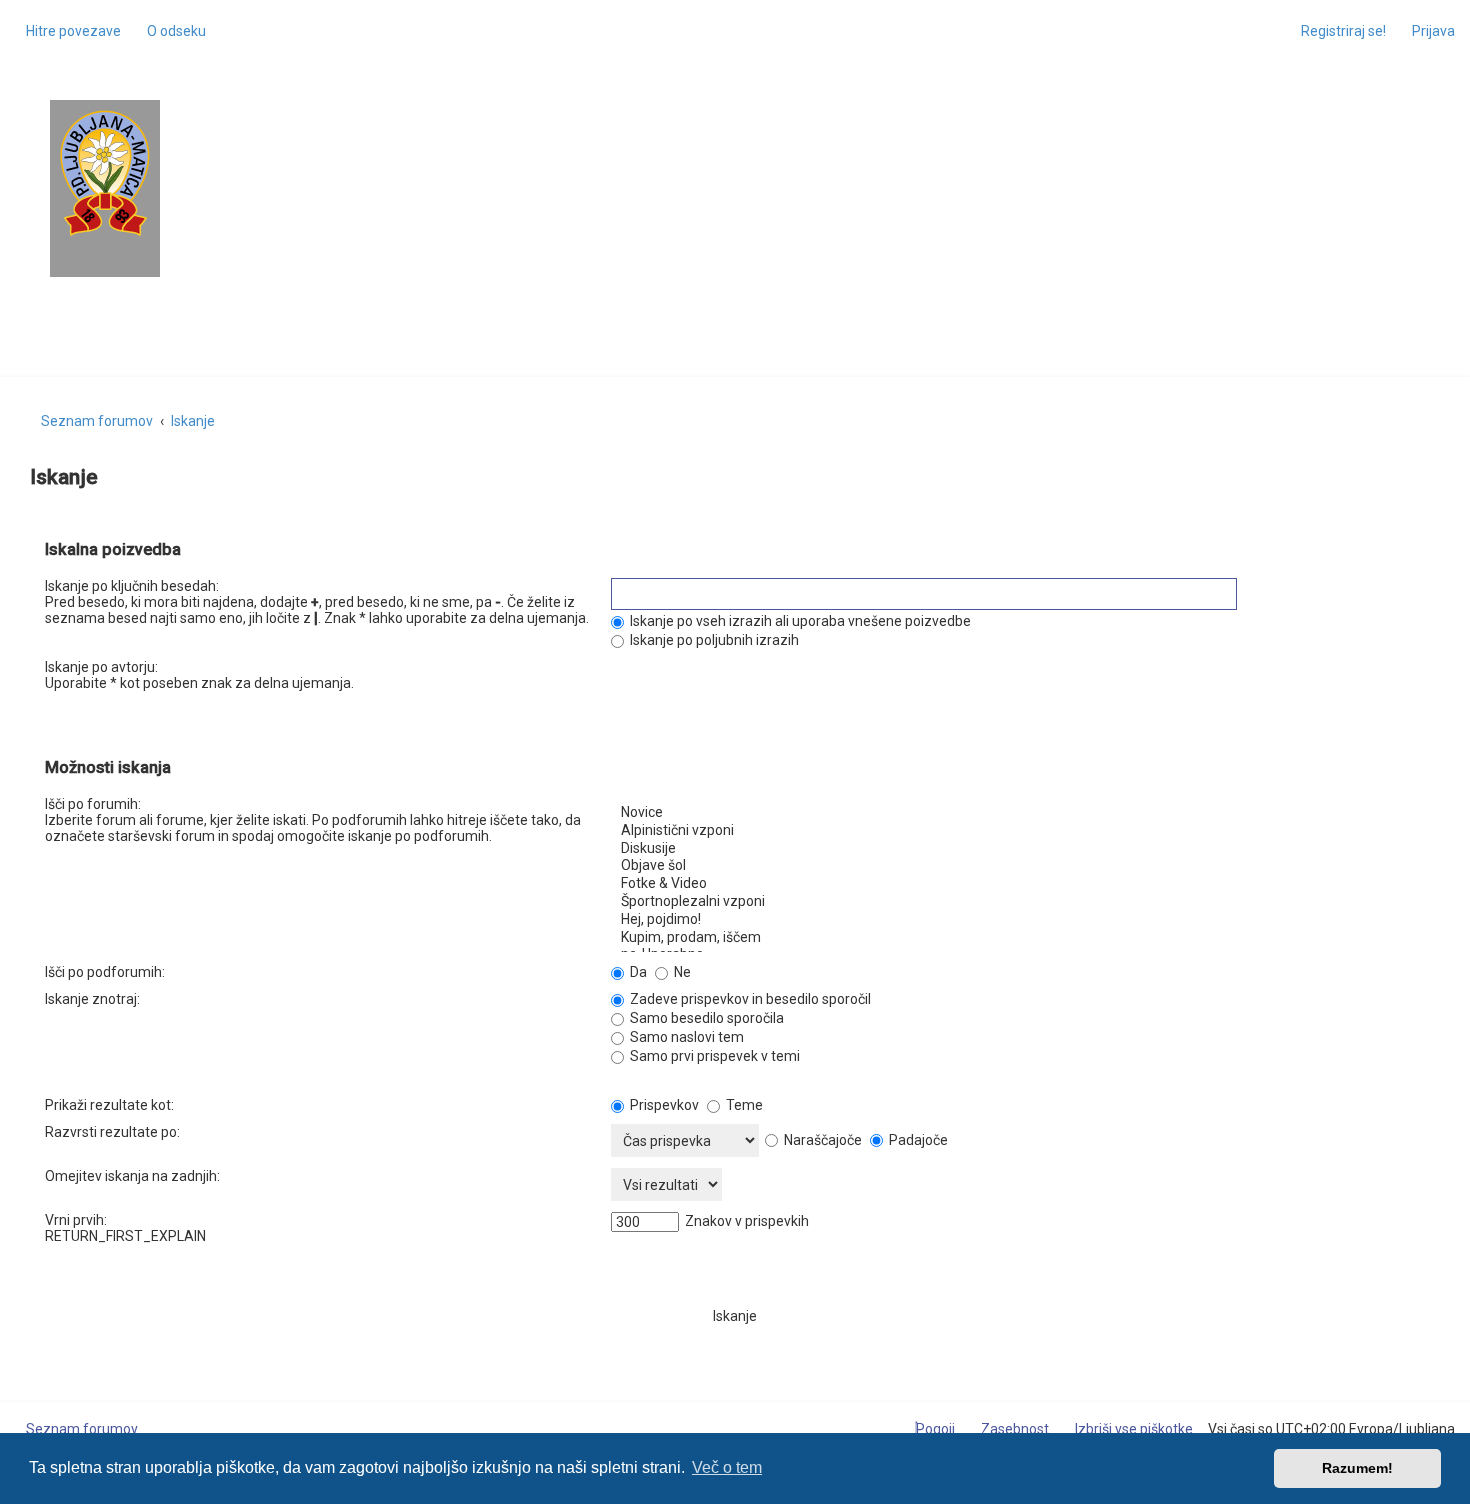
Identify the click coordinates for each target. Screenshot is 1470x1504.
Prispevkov (663, 1105)
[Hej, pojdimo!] (1018, 920)
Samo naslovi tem (685, 1037)
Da (637, 972)
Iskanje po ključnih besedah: (132, 586)
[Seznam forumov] (105, 173)
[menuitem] (171, 31)
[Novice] (1018, 813)
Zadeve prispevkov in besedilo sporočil (749, 999)
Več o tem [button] (727, 1467)
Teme (743, 1105)
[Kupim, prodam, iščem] (1018, 938)
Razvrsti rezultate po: (112, 1132)
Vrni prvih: (76, 1220)
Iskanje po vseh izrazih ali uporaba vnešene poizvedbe (799, 621)
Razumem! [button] (1357, 1468)
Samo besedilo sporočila (705, 1018)
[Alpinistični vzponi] (1018, 831)
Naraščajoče (821, 1140)
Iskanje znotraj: (92, 999)
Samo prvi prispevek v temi (713, 1056)
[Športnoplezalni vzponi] (1018, 902)
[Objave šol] (1018, 866)
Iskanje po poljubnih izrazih (713, 640)
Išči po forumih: (93, 804)
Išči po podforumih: (105, 972)
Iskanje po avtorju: (101, 667)
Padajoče (917, 1140)
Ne (681, 972)
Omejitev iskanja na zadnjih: (132, 1176)
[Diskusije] (1018, 849)
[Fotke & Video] (1018, 884)
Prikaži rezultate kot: (109, 1105)
